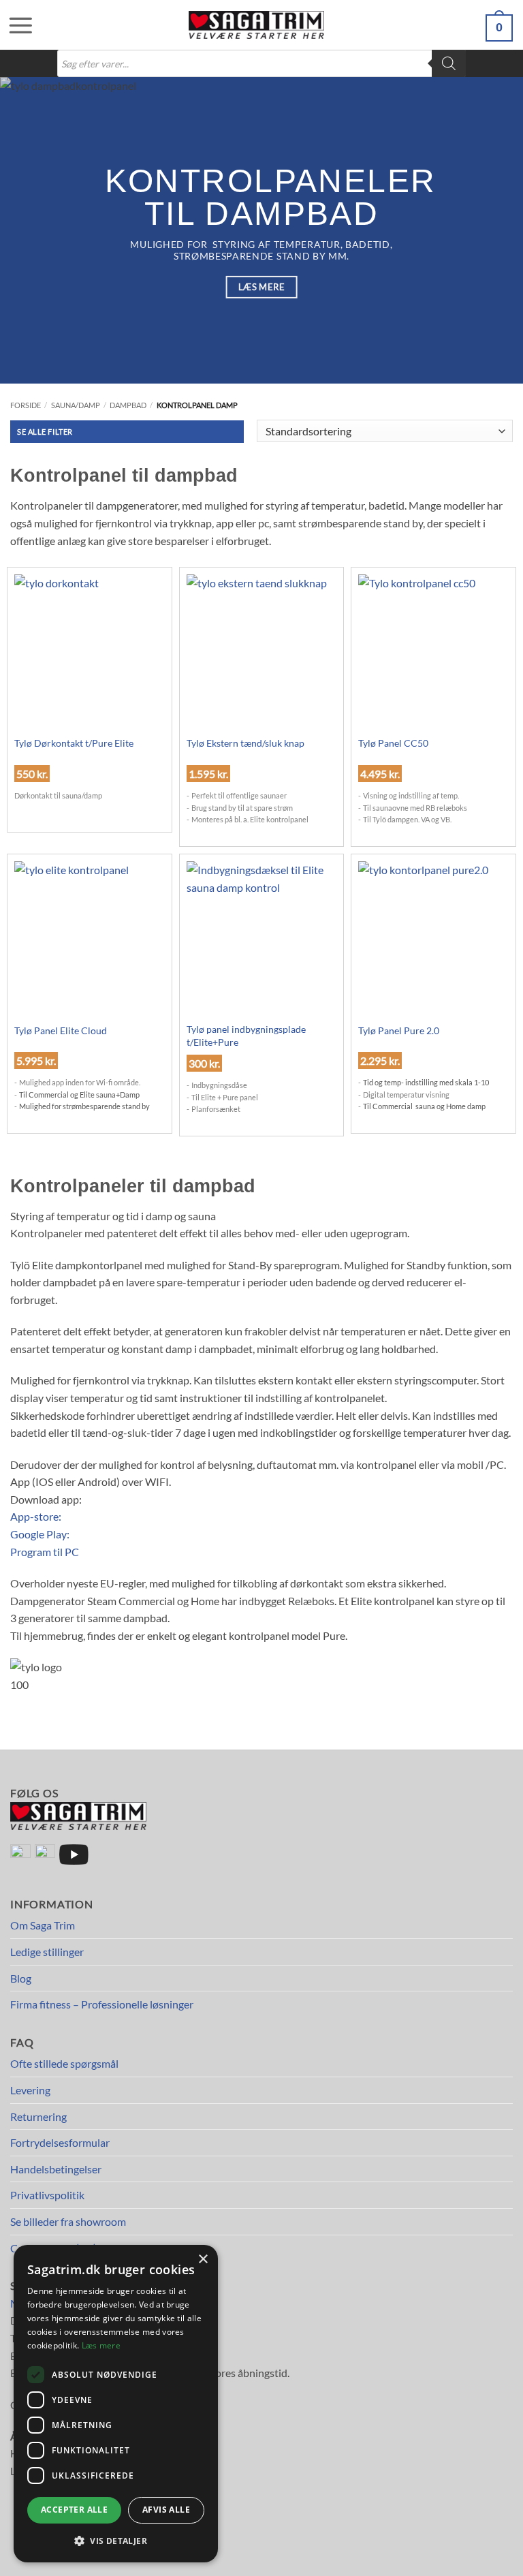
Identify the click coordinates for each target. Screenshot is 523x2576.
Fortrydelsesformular (60, 2142)
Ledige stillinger (47, 1952)
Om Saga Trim (43, 1925)
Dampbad (128, 405)
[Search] (449, 63)
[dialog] (116, 2404)
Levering (30, 2090)
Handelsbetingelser (56, 2169)
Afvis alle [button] (166, 2510)
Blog (21, 1978)
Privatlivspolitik (47, 2195)
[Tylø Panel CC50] (433, 664)
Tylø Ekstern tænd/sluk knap (245, 743)
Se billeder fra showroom (68, 2221)
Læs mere (101, 2345)
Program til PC (45, 1552)
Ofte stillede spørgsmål (64, 2063)
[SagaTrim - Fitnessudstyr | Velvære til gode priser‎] (257, 25)
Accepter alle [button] (74, 2510)
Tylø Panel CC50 (393, 743)
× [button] (203, 2260)
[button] (14, 25)
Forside (26, 405)
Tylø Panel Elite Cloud (61, 1030)
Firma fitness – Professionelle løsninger (102, 2004)
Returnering (38, 2116)
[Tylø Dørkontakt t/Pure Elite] (90, 664)
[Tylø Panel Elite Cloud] (90, 951)
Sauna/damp (76, 405)
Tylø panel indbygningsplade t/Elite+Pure (246, 1036)
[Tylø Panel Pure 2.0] (433, 951)
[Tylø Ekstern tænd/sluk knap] (262, 664)
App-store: (36, 1516)
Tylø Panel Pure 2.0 (399, 1030)
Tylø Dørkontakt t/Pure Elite (74, 743)
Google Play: (40, 1534)
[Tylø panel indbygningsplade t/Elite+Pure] (262, 951)
